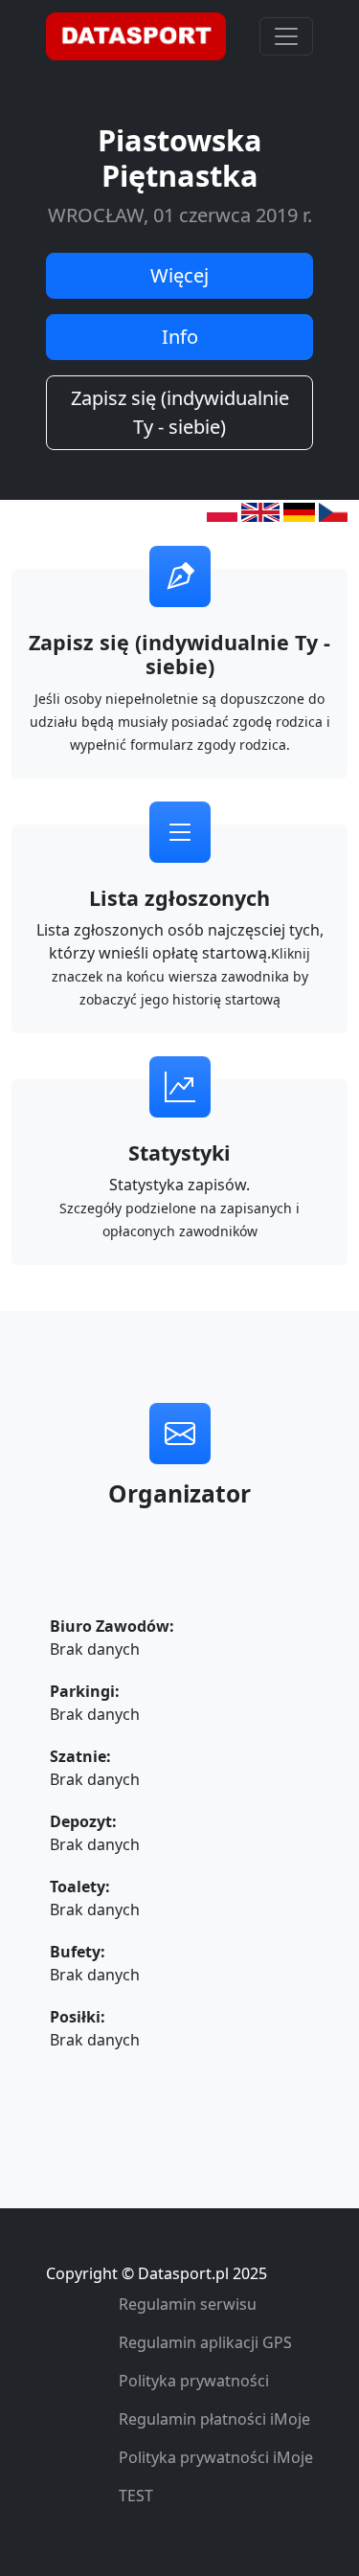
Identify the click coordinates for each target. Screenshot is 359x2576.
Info (180, 337)
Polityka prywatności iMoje (216, 2457)
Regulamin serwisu (188, 2304)
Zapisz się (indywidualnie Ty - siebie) (180, 412)
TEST (136, 2496)
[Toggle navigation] (286, 36)
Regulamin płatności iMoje (214, 2419)
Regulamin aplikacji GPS (205, 2342)
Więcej (179, 275)
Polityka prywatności (194, 2381)
